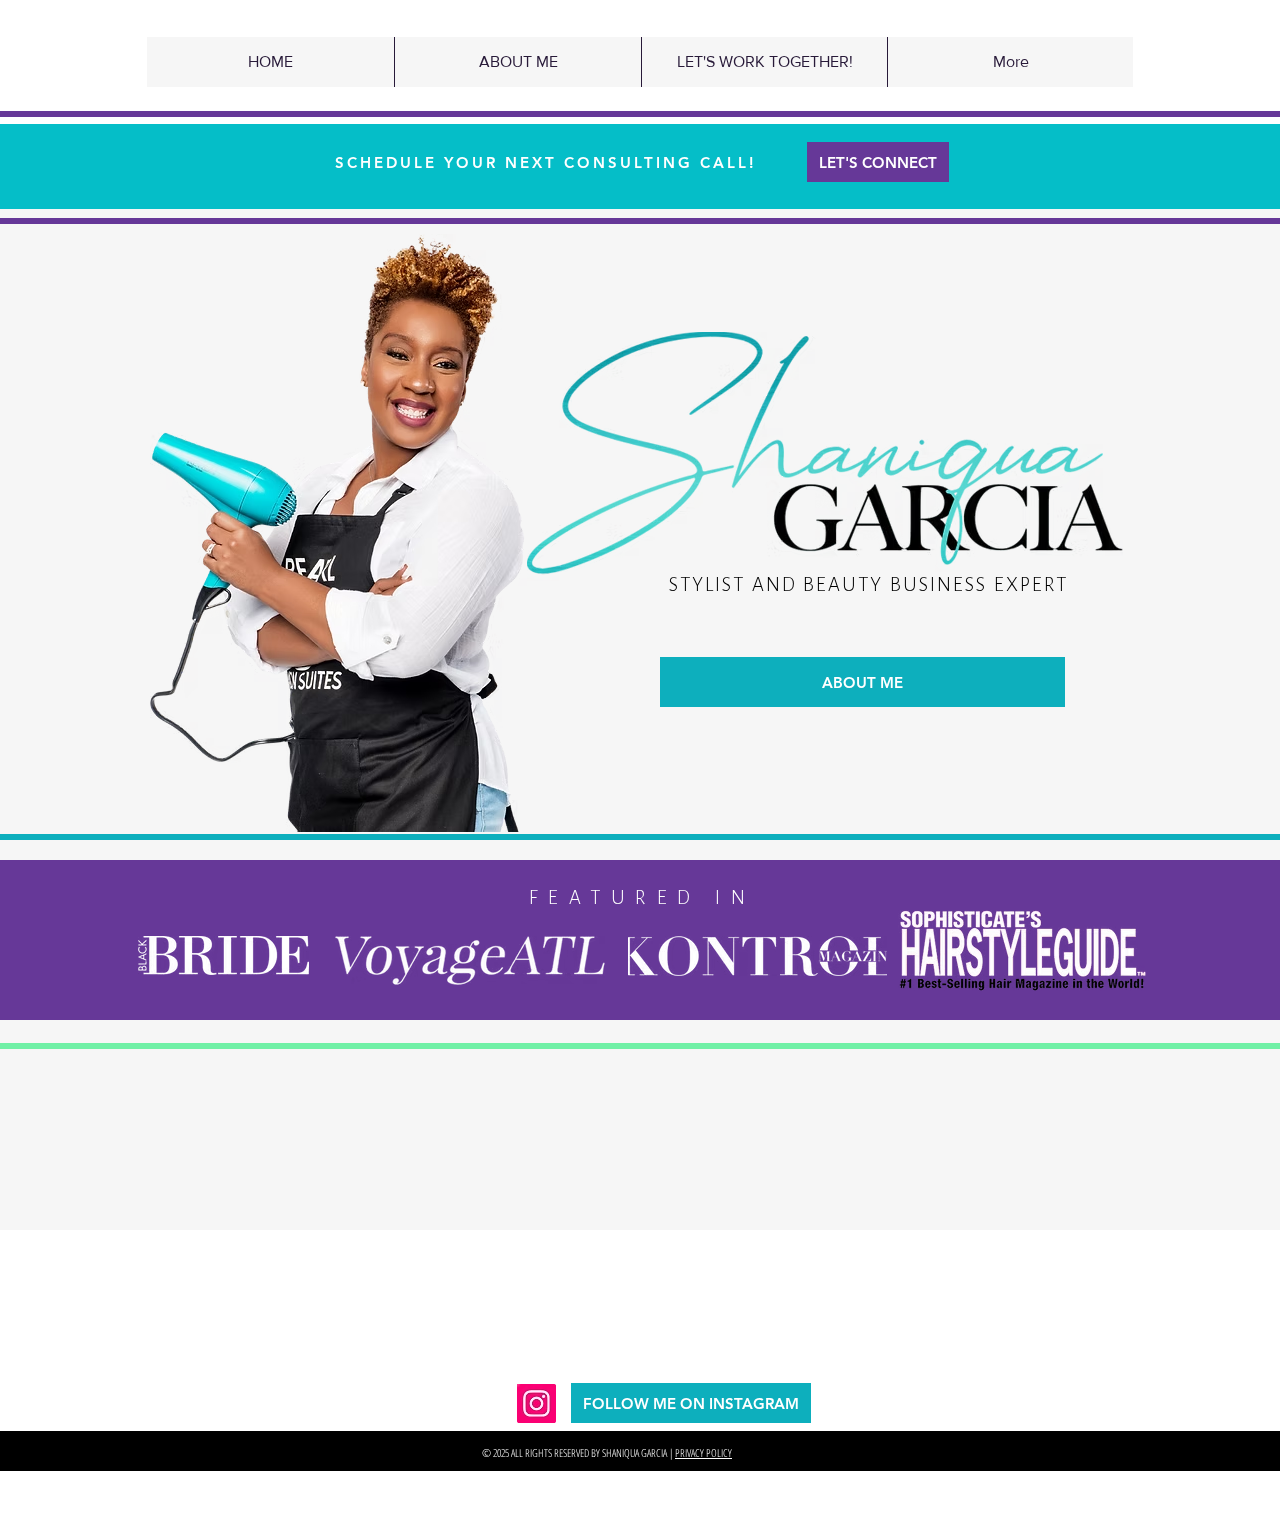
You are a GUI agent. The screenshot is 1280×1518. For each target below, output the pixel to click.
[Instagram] (536, 1403)
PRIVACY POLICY (703, 1452)
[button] (517, 62)
